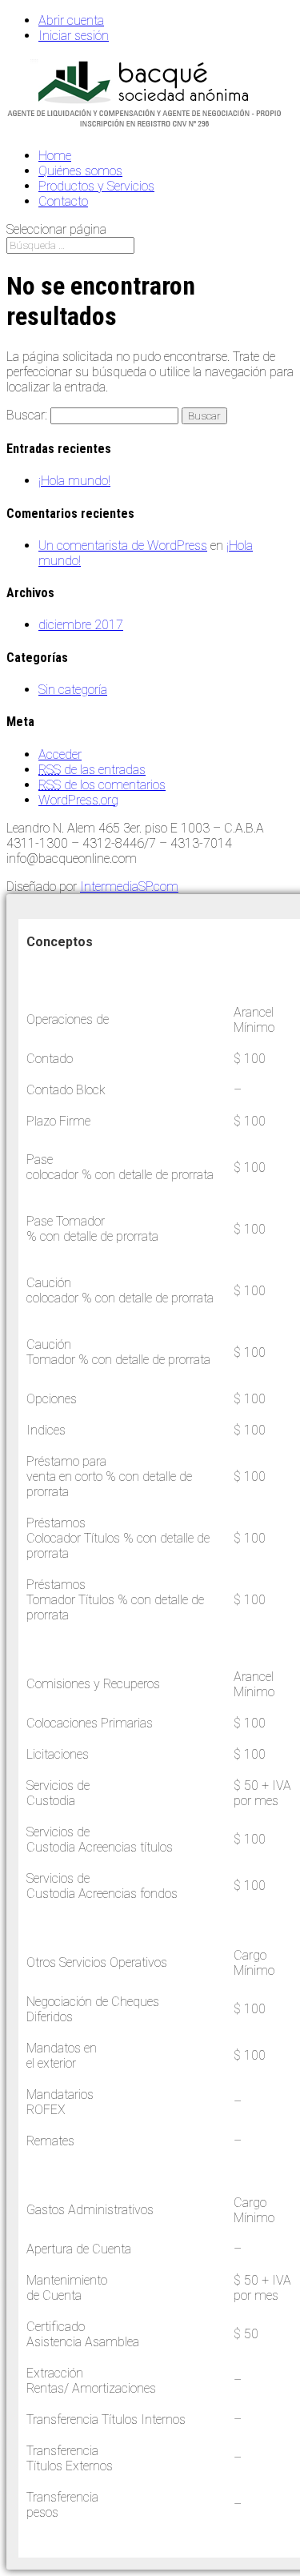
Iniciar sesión (74, 36)
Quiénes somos (80, 171)
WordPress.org (78, 800)
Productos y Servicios (96, 186)
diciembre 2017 (81, 625)
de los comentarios (102, 785)
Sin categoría (73, 690)
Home (55, 156)
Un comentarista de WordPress (123, 546)
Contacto (63, 201)
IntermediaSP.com (129, 887)
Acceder (60, 754)
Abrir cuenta (71, 20)
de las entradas (92, 770)
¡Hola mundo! (74, 481)
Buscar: (27, 415)
